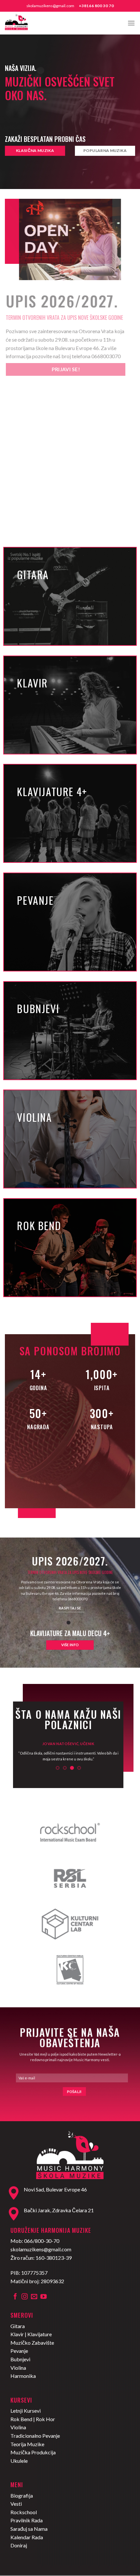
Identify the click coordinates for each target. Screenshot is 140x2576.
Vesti (16, 2504)
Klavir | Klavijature (31, 2334)
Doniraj (19, 2545)
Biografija (22, 2495)
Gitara (18, 2326)
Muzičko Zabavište (32, 2343)
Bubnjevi (20, 2359)
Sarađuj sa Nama (29, 2529)
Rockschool (24, 2512)
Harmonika (23, 2376)
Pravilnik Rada (27, 2520)
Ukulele (19, 2461)
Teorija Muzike (27, 2444)
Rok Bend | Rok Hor (33, 2419)
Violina (18, 2368)
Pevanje (19, 2351)
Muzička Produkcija (33, 2452)
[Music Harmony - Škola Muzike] (37, 23)
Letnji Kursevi (26, 2411)
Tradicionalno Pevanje (35, 2436)
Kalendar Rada (27, 2537)
